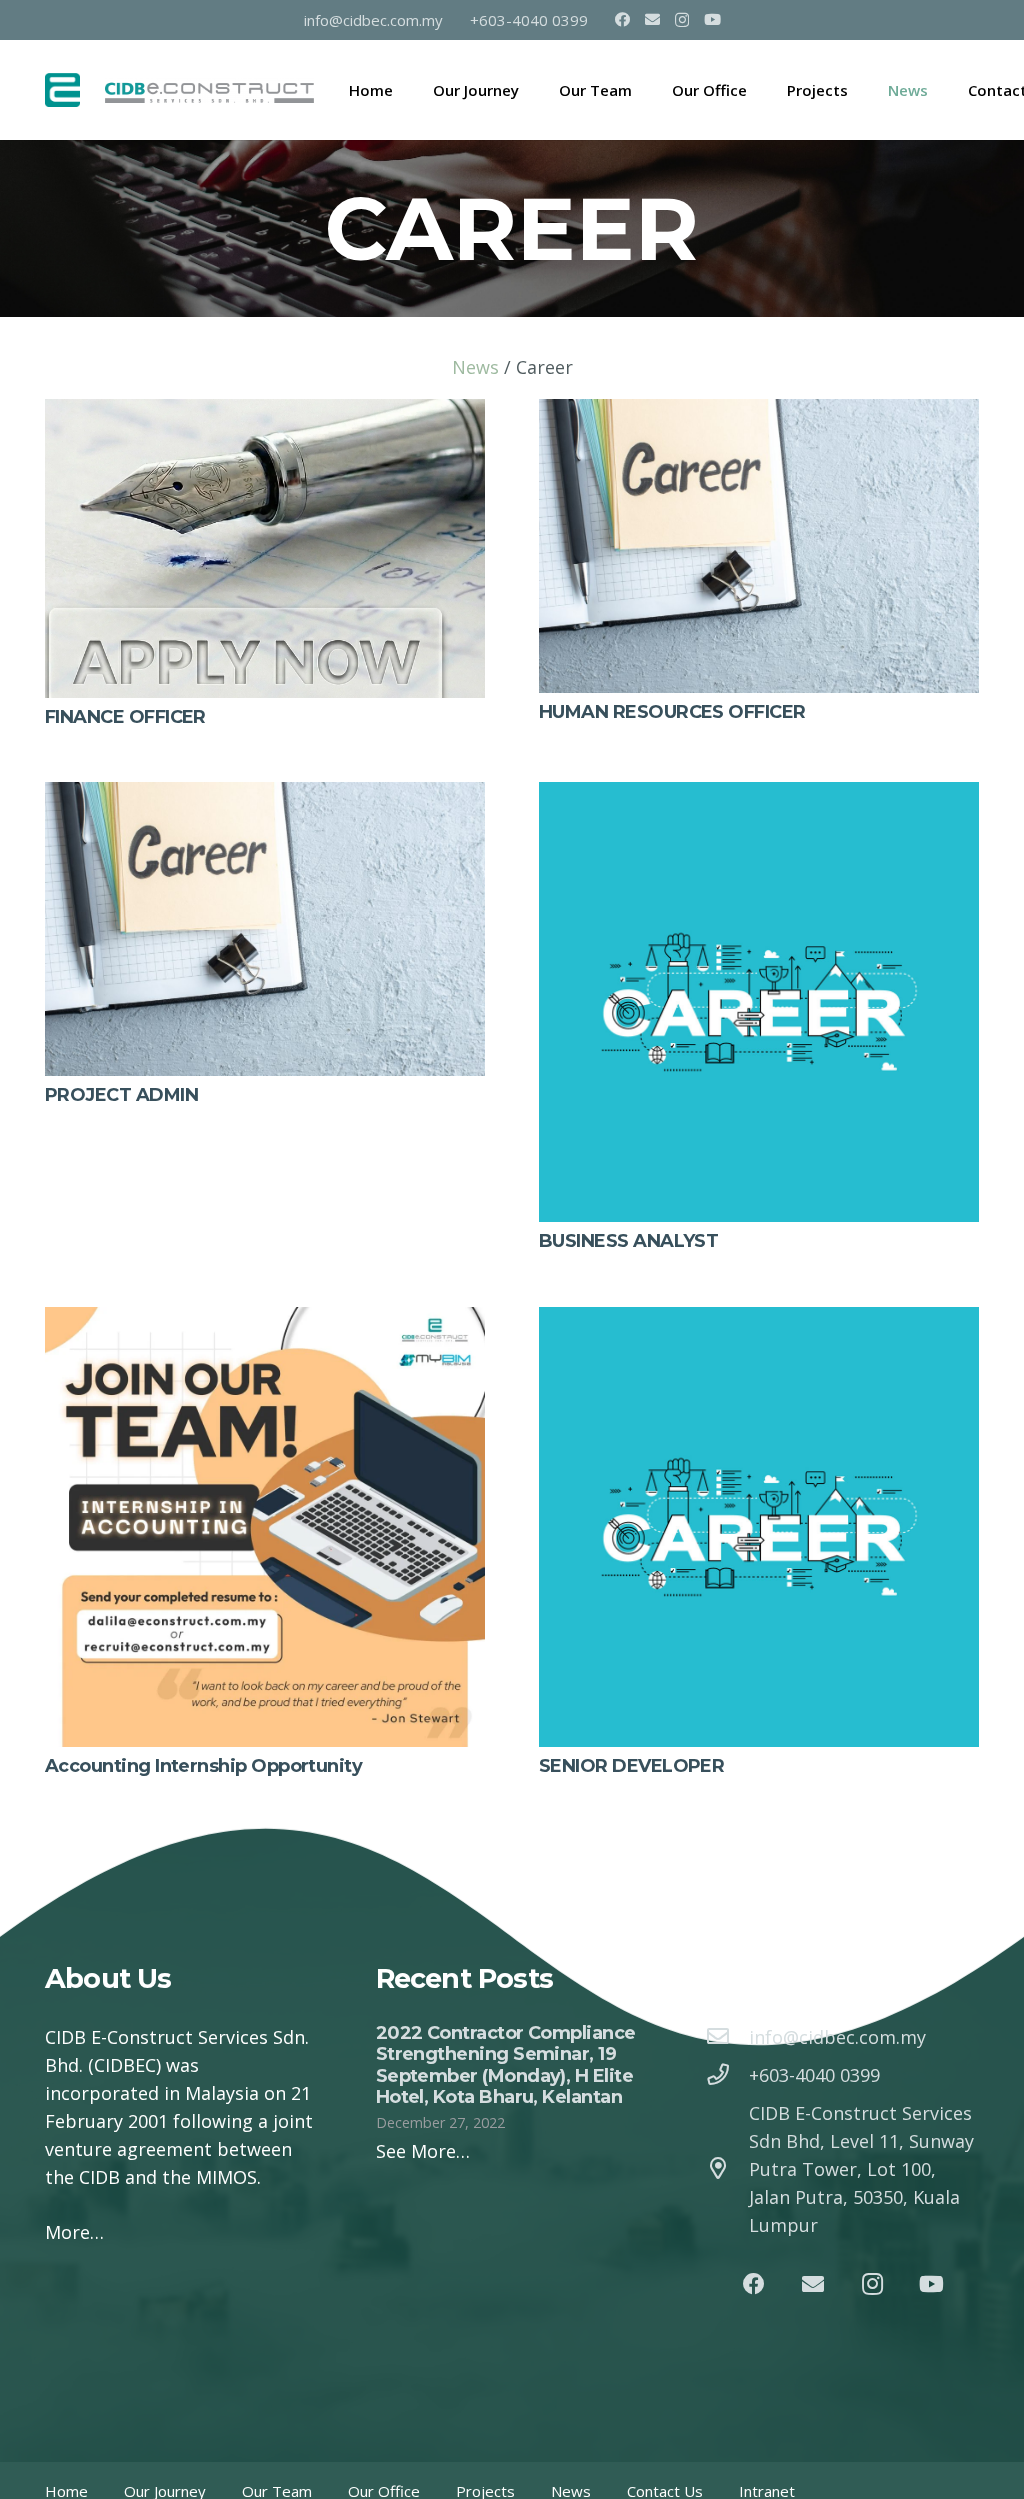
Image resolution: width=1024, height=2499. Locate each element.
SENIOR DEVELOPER (631, 1766)
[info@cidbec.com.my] (727, 2037)
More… (74, 2232)
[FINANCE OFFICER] (265, 413)
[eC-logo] (62, 90)
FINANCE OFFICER (125, 717)
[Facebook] (622, 19)
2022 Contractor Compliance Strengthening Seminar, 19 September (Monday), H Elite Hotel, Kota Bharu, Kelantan (506, 2065)
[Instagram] (682, 20)
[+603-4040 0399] (727, 2075)
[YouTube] (712, 19)
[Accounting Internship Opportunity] (265, 1321)
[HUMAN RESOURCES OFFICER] (759, 413)
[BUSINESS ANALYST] (759, 796)
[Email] (652, 19)
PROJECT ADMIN (121, 1095)
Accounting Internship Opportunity (203, 1766)
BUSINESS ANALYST (628, 1241)
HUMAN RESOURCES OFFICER (672, 712)
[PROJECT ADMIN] (265, 796)
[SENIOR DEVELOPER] (759, 1321)
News (475, 367)
